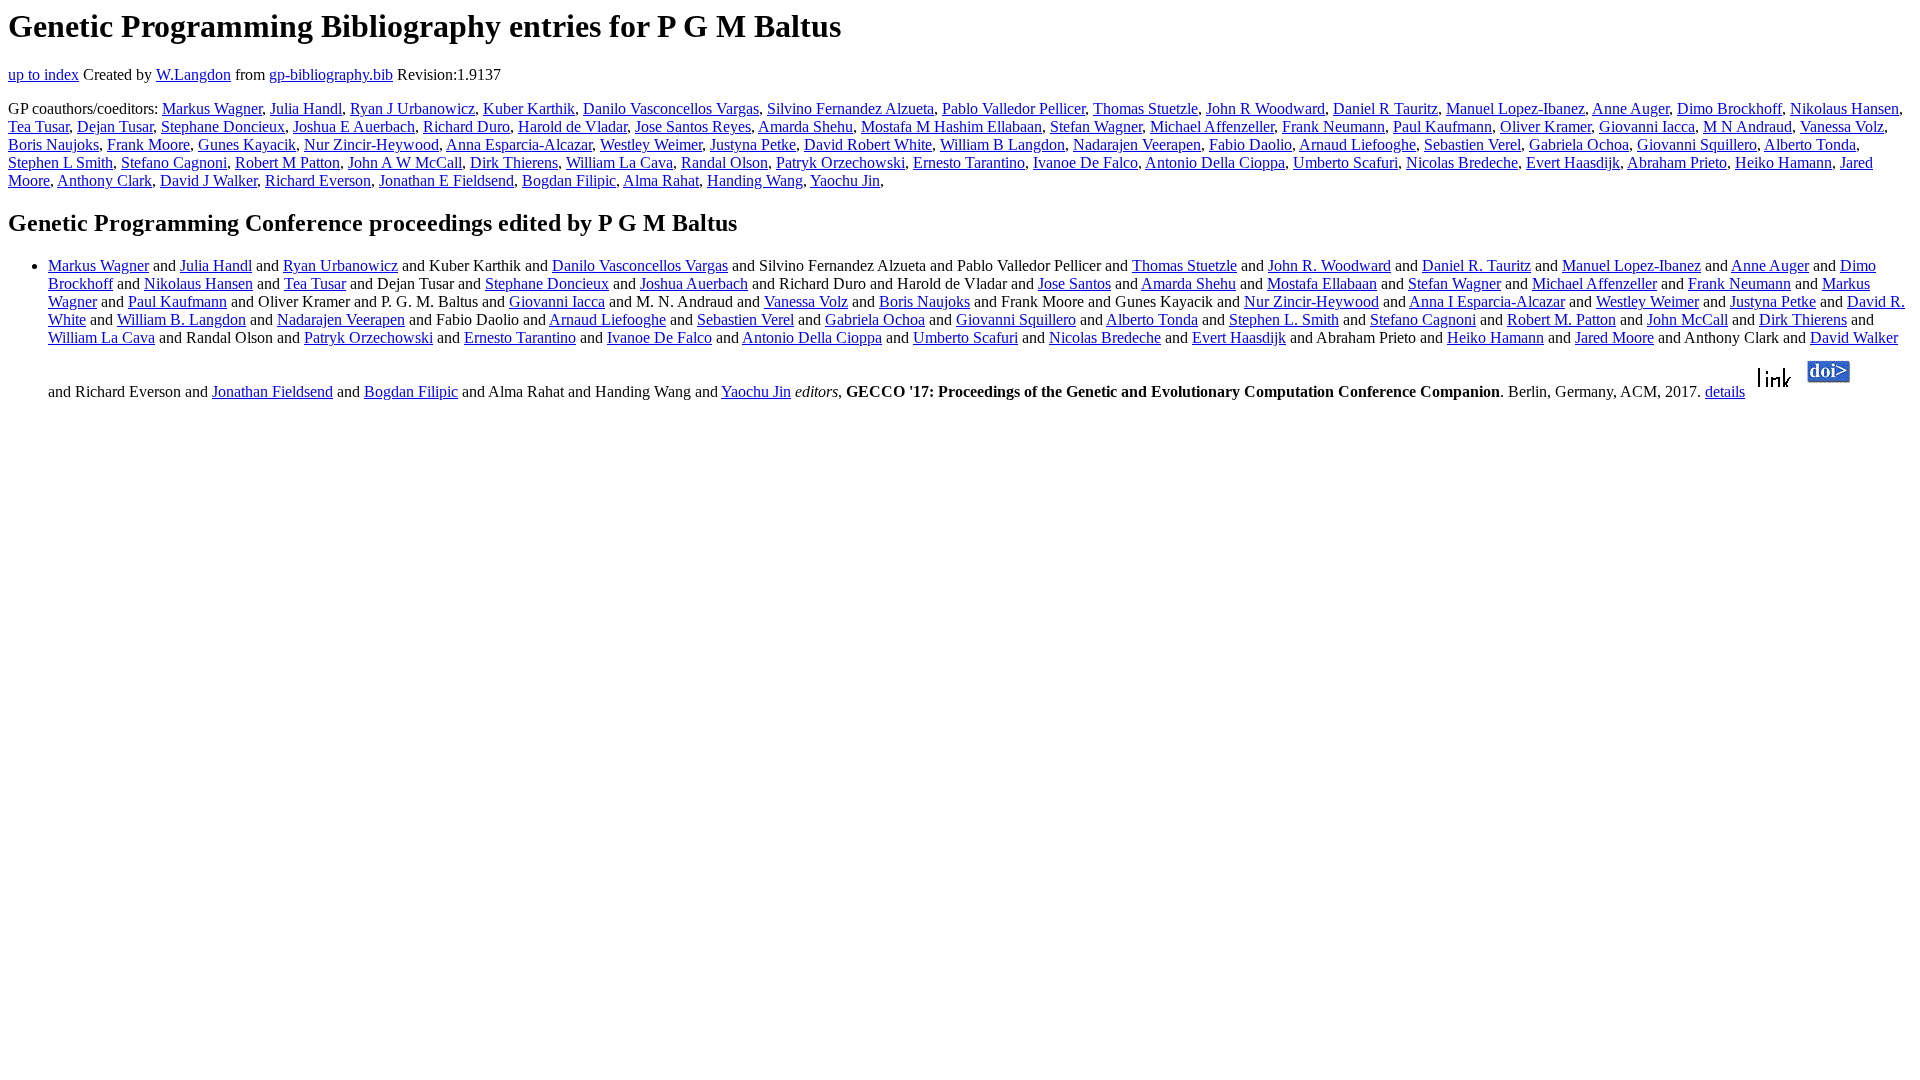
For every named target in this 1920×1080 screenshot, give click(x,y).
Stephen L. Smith (1284, 319)
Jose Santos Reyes (693, 126)
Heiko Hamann (1783, 162)
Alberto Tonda (1810, 144)
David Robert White (868, 144)
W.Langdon (193, 74)
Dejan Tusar (115, 126)
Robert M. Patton (1561, 319)
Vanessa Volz (1842, 126)
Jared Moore (1614, 337)
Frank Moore (148, 144)
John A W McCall (405, 162)
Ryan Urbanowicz (340, 265)
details (1725, 391)
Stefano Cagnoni (174, 162)
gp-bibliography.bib (331, 74)
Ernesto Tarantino (969, 162)
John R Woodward (1265, 108)
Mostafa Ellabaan (1322, 283)
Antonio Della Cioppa (1215, 162)
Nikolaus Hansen (1844, 108)
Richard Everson (318, 180)
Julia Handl (306, 108)
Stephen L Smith (60, 162)
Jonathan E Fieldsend (446, 180)
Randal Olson (724, 162)
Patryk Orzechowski (840, 162)
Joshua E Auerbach (354, 126)
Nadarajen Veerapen (1137, 144)
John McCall (1687, 319)
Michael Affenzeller (1212, 126)
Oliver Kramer (1545, 126)
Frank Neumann (1333, 126)
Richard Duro (466, 126)
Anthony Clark (104, 180)
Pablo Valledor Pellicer (1013, 108)
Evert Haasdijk (1573, 162)
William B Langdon (1002, 144)
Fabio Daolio (1250, 144)
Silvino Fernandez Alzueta (850, 108)
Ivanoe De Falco (1085, 162)
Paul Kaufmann (1442, 126)
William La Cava (619, 162)
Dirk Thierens (514, 162)
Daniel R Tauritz (1385, 108)
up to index (43, 74)
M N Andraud (1747, 126)
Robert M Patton (287, 162)
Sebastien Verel (1472, 144)
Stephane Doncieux (223, 126)
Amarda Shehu (805, 126)
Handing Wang (755, 180)
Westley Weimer (651, 144)
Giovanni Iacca (1647, 126)
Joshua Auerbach (694, 283)
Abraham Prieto (1677, 162)
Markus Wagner (212, 108)
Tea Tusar (38, 126)
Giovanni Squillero (1697, 144)
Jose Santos (1074, 283)
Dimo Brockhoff (1729, 108)
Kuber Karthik (529, 108)
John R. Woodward (1329, 265)
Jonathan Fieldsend (272, 391)
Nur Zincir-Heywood (371, 144)
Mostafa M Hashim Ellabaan (951, 126)
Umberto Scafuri (1345, 162)
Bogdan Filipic (569, 180)
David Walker (1854, 337)
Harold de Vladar (572, 126)
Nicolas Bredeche (1462, 162)
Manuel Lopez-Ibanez (1515, 108)
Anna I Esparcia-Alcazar (1487, 301)
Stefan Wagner (1096, 126)
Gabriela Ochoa (1579, 144)
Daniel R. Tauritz (1476, 265)
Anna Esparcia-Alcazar (519, 144)
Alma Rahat (661, 180)
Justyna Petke (753, 144)
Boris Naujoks (53, 144)
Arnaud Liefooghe (1357, 144)
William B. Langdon (181, 319)
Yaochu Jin (845, 180)
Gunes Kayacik (247, 144)
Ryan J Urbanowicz (412, 108)
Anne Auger (1630, 108)
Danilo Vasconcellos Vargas (671, 108)
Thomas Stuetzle (1145, 108)
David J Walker (208, 180)
